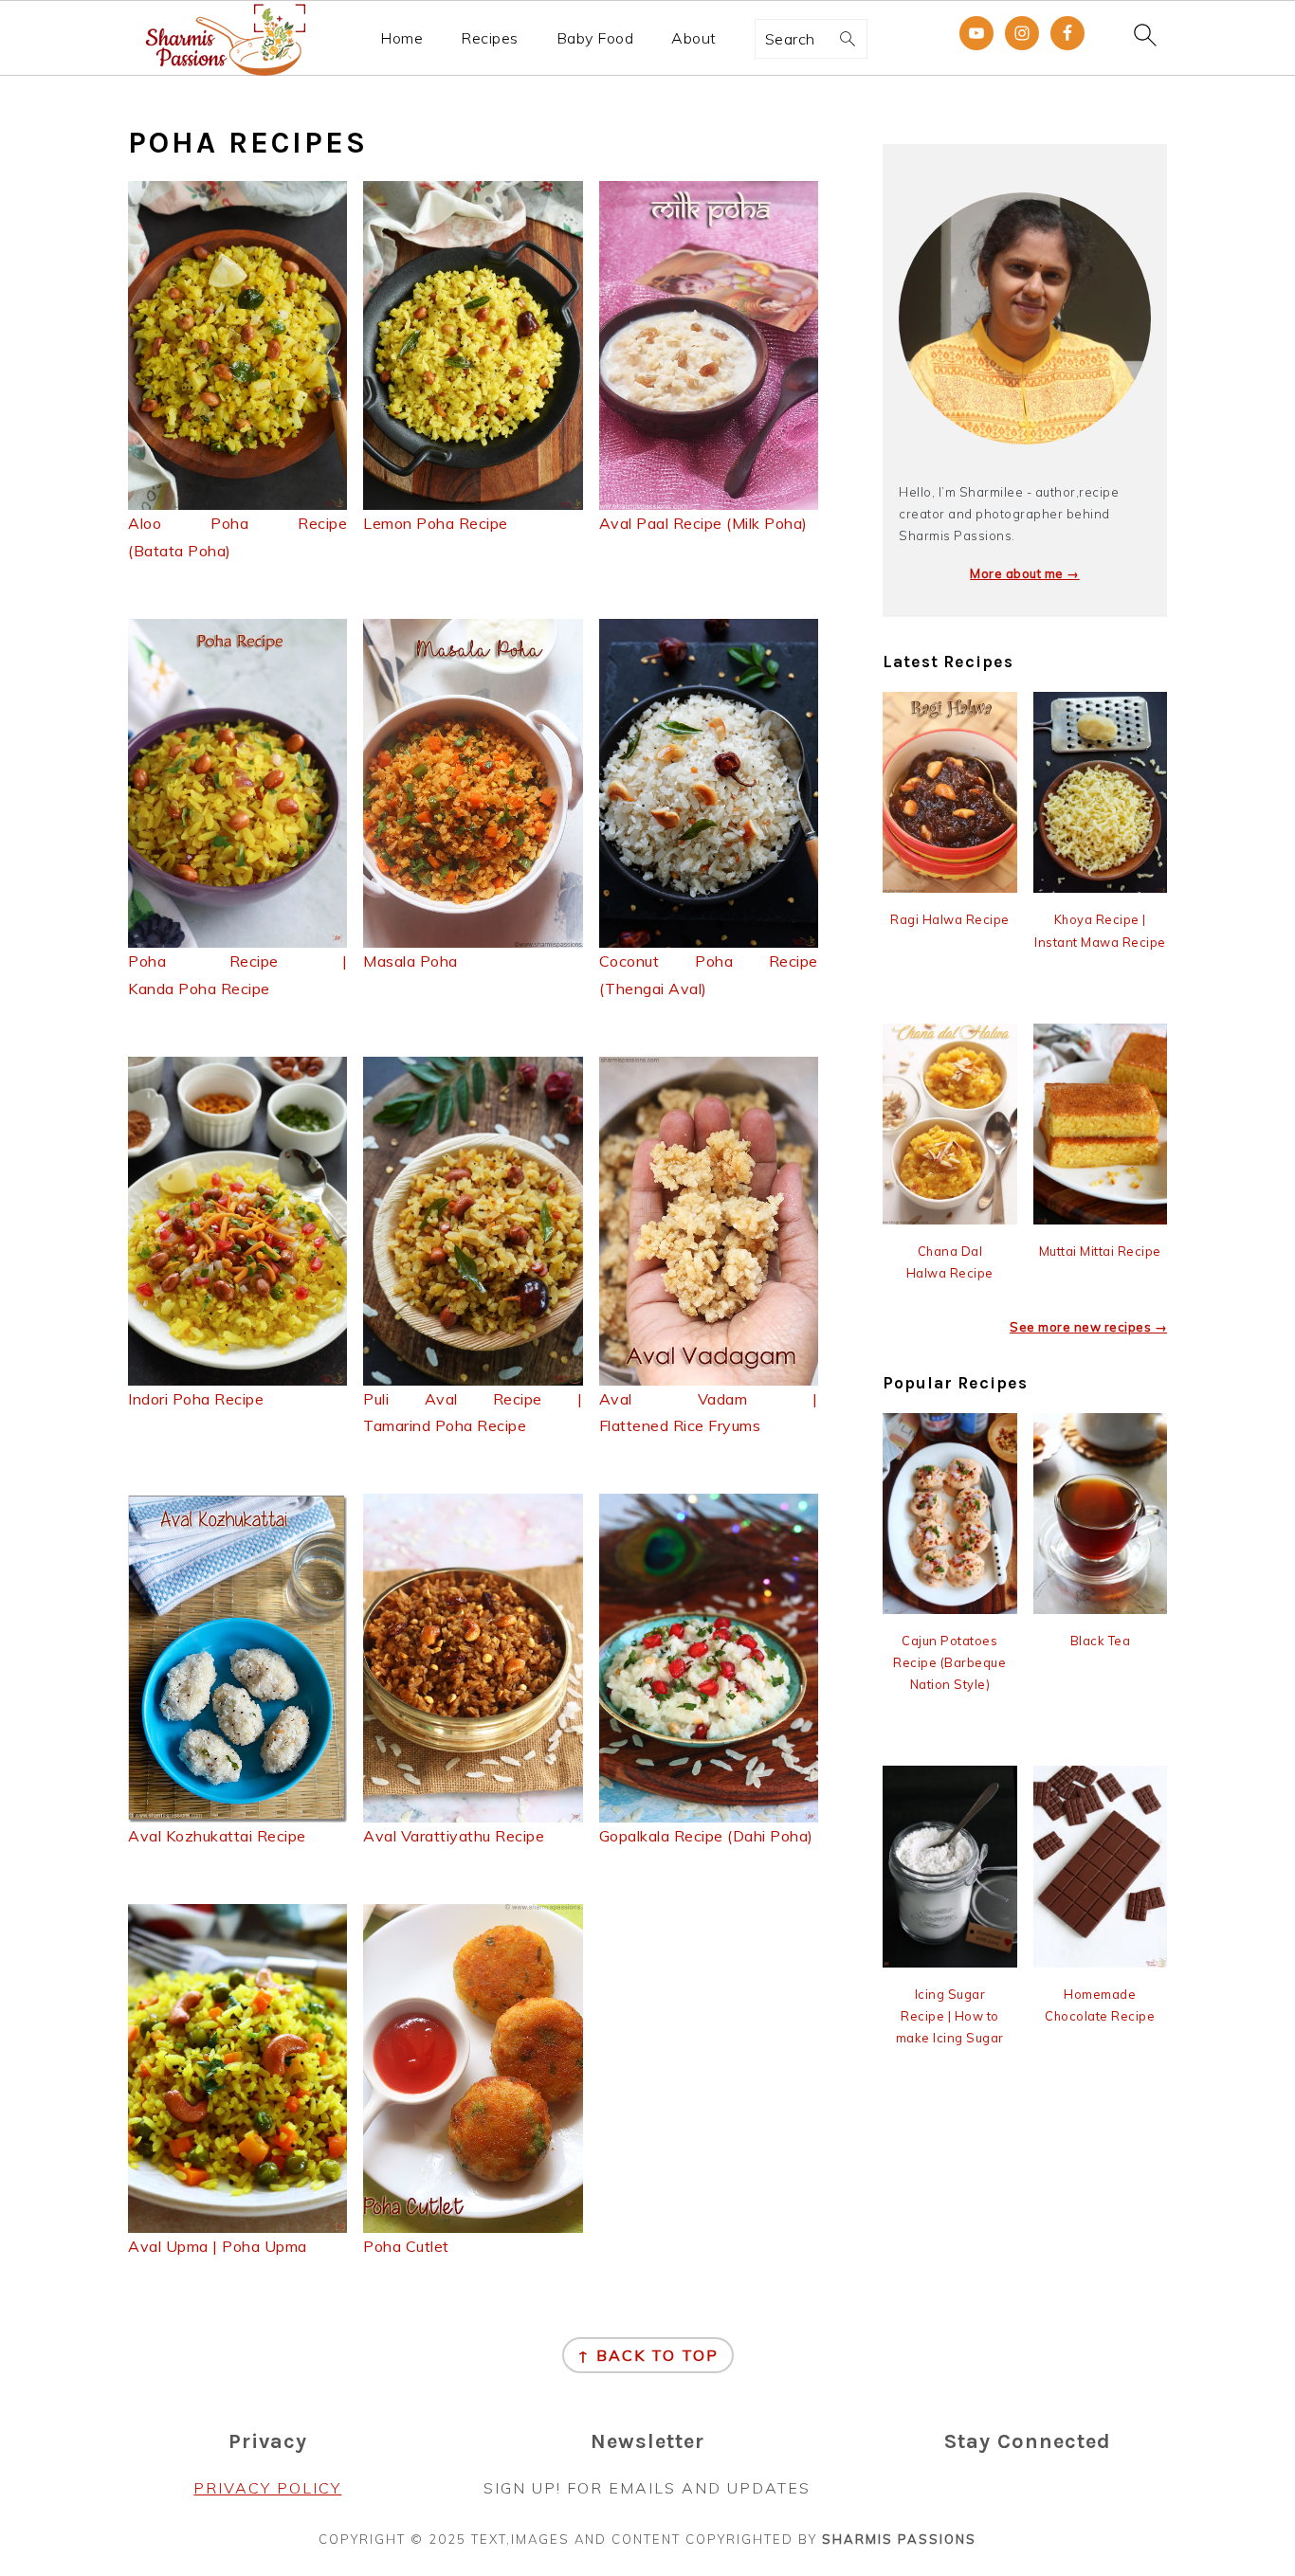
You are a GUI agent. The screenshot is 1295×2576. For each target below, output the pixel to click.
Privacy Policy (267, 2488)
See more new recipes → (1088, 1327)
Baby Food (595, 38)
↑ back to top (648, 2355)
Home (401, 38)
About (694, 38)
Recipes (490, 38)
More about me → (1025, 573)
